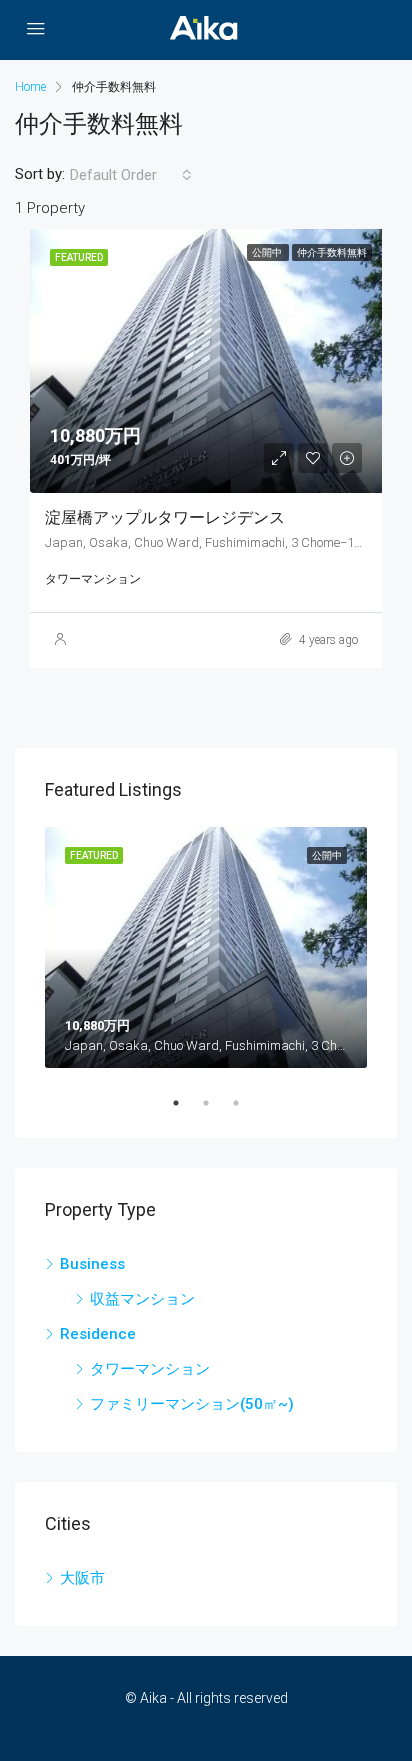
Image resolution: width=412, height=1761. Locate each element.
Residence (98, 1334)
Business (92, 1264)
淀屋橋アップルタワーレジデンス (165, 517)
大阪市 (82, 1578)
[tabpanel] (206, 948)
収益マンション (142, 1299)
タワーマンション (150, 1369)
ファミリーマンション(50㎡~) (192, 1404)
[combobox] (131, 175)
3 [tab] (246, 1103)
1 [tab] (186, 1103)
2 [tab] (216, 1103)
